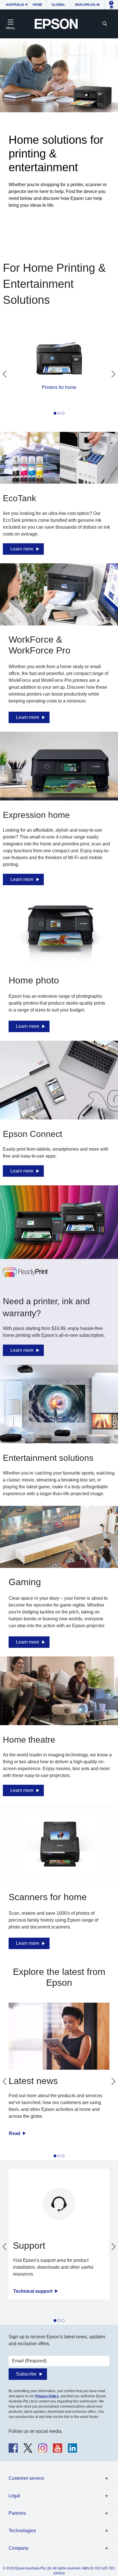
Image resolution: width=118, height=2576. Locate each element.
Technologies (22, 2531)
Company (18, 2548)
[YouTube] (58, 2448)
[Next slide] (113, 374)
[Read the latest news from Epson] (59, 2036)
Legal (14, 2496)
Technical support (33, 2291)
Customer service (26, 2478)
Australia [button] (15, 5)
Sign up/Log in (87, 5)
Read (15, 2133)
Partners (17, 2513)
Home (37, 5)
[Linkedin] (72, 2448)
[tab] (55, 413)
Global (58, 5)
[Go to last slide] (5, 374)
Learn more (22, 549)
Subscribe (26, 2374)
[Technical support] (59, 2204)
